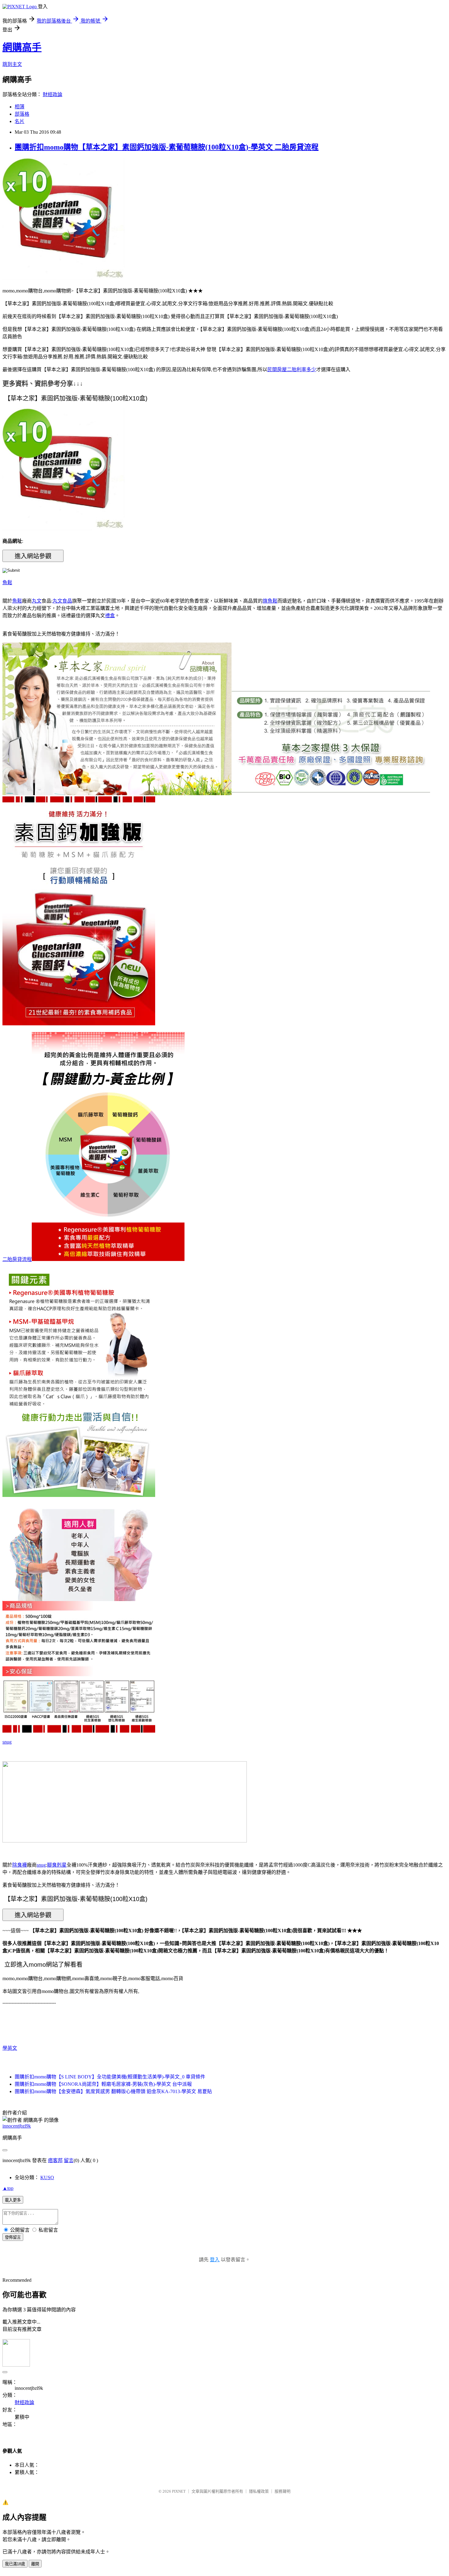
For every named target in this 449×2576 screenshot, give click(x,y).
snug (7, 1742)
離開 (35, 2564)
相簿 (20, 107)
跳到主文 (12, 64)
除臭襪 (20, 1865)
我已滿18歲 (15, 2564)
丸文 (37, 601)
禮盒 (110, 616)
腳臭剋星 (57, 1865)
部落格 (22, 114)
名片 (20, 121)
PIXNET (179, 2491)
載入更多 (13, 2200)
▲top (8, 2188)
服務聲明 (283, 2491)
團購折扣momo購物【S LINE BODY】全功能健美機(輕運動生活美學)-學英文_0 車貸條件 (110, 2077)
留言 (69, 2160)
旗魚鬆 (270, 601)
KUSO (47, 2177)
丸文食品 (62, 601)
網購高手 (22, 47)
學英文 (10, 2048)
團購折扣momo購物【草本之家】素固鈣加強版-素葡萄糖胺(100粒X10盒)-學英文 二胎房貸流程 (167, 147)
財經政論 (53, 94)
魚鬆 (7, 583)
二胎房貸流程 (17, 1259)
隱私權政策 (259, 2491)
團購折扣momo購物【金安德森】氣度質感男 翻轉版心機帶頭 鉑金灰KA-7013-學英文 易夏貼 (113, 2091)
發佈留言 (13, 2237)
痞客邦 (55, 2160)
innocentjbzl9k (17, 2126)
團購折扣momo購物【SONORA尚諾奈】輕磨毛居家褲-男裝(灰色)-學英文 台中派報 (103, 2084)
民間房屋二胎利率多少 (292, 370)
